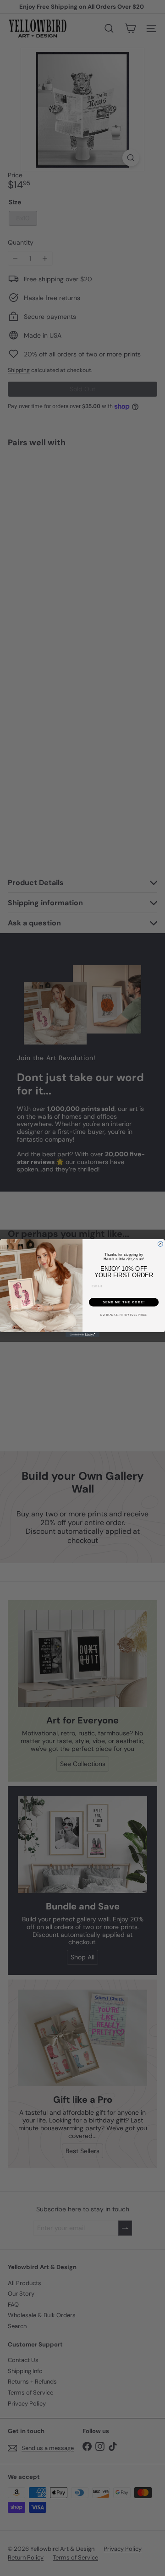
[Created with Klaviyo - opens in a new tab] (82, 1335)
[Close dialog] (160, 1244)
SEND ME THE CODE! (124, 1302)
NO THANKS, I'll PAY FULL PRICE (124, 1315)
